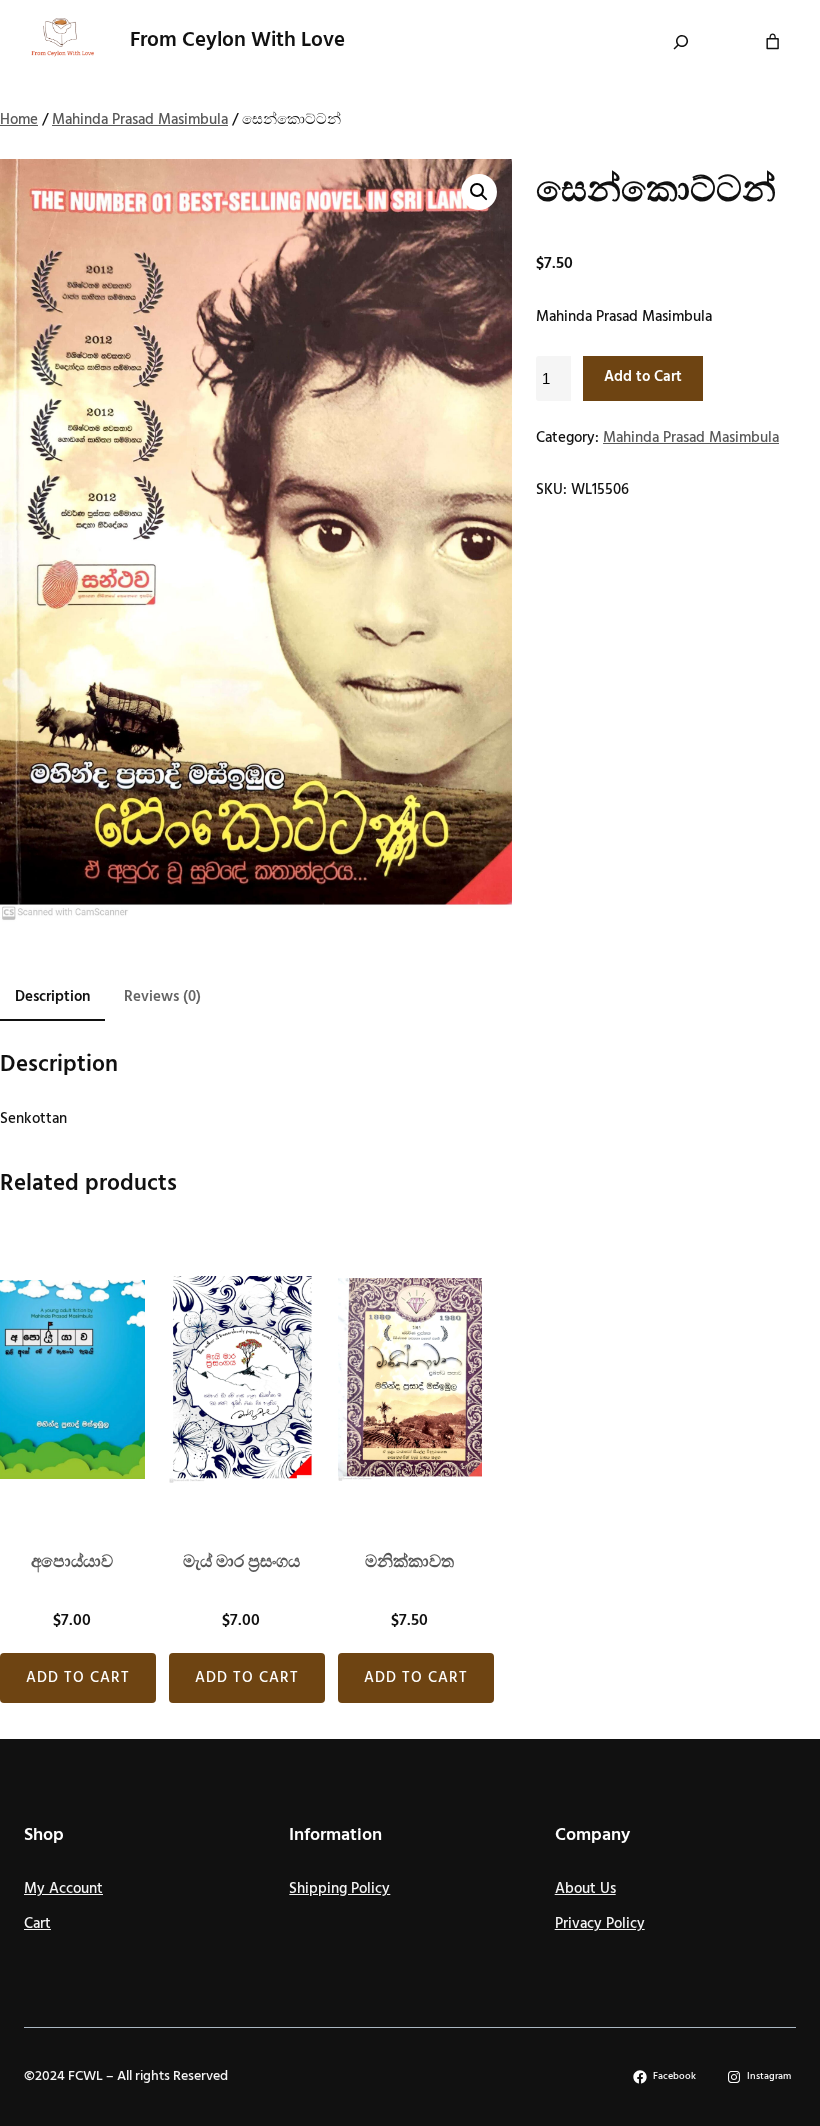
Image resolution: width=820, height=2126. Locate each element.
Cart (37, 1924)
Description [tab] (52, 997)
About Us (585, 1889)
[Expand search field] (681, 42)
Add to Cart (643, 377)
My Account (63, 1889)
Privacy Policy (600, 1924)
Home (19, 120)
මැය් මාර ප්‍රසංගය (241, 1562)
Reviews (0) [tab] (162, 997)
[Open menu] (580, 42)
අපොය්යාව (72, 1562)
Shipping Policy (339, 1889)
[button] (479, 192)
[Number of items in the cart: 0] (772, 41)
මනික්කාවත (409, 1562)
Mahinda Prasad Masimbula (140, 120)
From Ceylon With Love (237, 40)
